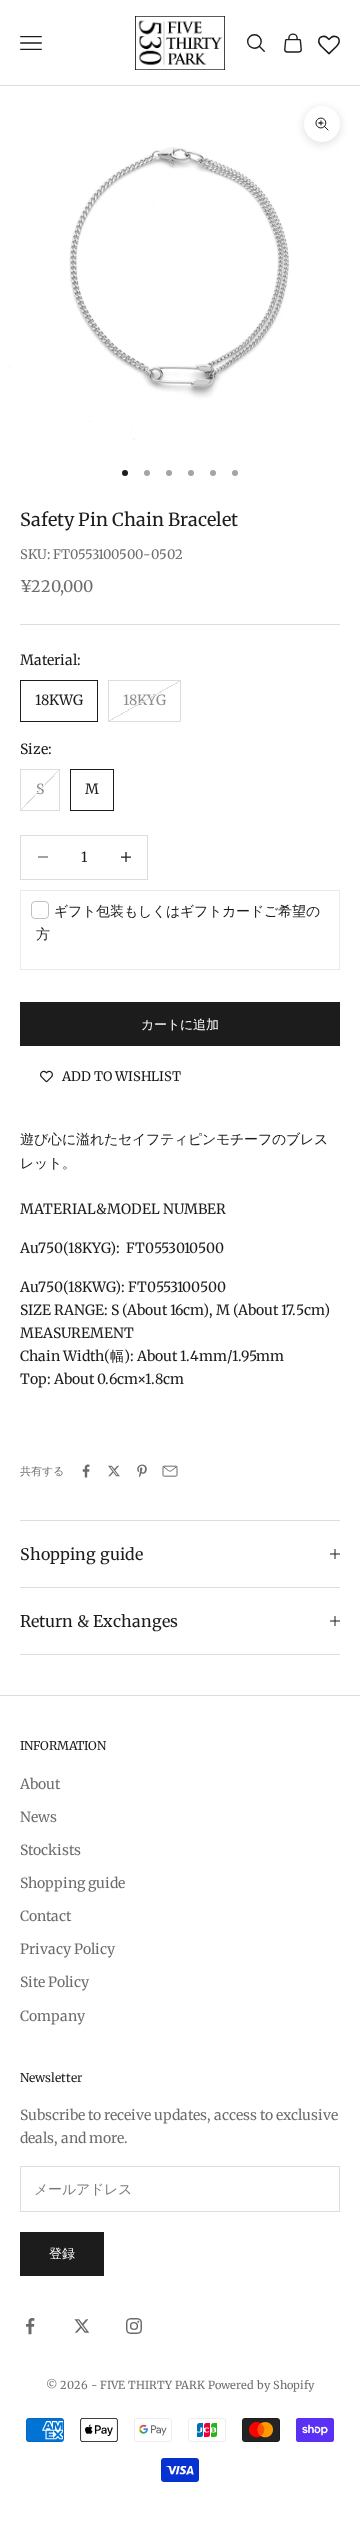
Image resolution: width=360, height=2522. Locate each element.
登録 (62, 2253)
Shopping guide (72, 1883)
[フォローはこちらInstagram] (134, 2326)
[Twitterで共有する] (114, 1471)
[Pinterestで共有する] (142, 1471)
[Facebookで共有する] (86, 1471)
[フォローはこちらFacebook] (30, 2326)
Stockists (50, 1850)
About (40, 1784)
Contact (45, 1916)
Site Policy (54, 1982)
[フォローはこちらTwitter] (82, 2326)
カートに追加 (180, 1024)
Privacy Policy (67, 1949)
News (38, 1817)
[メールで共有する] (170, 1471)
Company (52, 2016)
